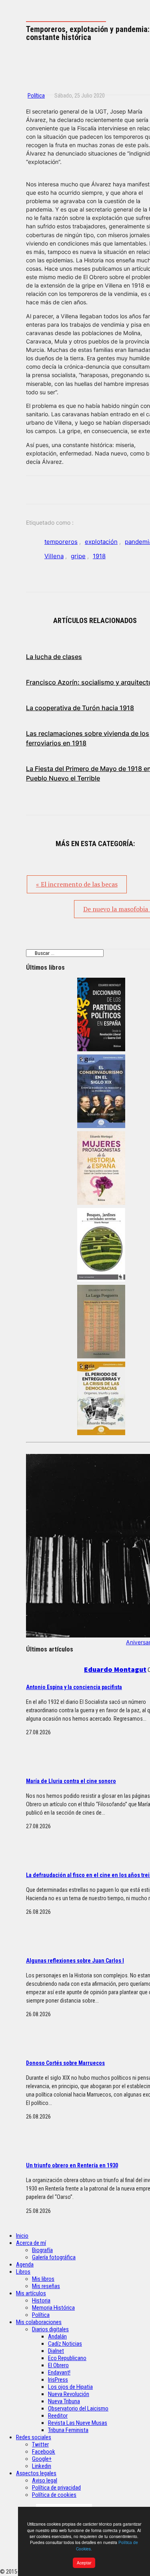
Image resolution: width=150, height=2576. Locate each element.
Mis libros (43, 2279)
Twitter (40, 2444)
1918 (99, 556)
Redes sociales (34, 2437)
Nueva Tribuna (64, 2401)
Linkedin (42, 2466)
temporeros (61, 542)
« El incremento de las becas (77, 884)
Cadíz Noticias (65, 2344)
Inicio (22, 2236)
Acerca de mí (31, 2243)
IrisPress (58, 2380)
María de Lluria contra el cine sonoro (71, 1781)
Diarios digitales (50, 2329)
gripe (78, 556)
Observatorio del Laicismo (78, 2408)
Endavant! (59, 2372)
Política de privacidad (56, 2488)
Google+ (42, 2459)
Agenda (25, 2264)
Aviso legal (45, 2480)
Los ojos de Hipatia (70, 2387)
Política (36, 96)
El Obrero (58, 2365)
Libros (23, 2272)
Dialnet (56, 2351)
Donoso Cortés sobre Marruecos (65, 2063)
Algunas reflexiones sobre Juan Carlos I (75, 1961)
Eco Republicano (67, 2358)
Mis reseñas (46, 2286)
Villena (54, 556)
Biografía (42, 2250)
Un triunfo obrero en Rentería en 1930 (72, 2165)
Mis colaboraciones (39, 2322)
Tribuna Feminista (68, 2430)
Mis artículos (31, 2293)
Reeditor (58, 2416)
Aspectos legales (36, 2473)
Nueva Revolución (69, 2394)
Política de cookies (54, 2495)
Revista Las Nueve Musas (78, 2423)
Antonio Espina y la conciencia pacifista (74, 1687)
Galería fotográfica (54, 2257)
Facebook (44, 2452)
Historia (41, 2300)
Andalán (57, 2336)
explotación (101, 542)
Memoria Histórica (53, 2308)
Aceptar (84, 2563)
